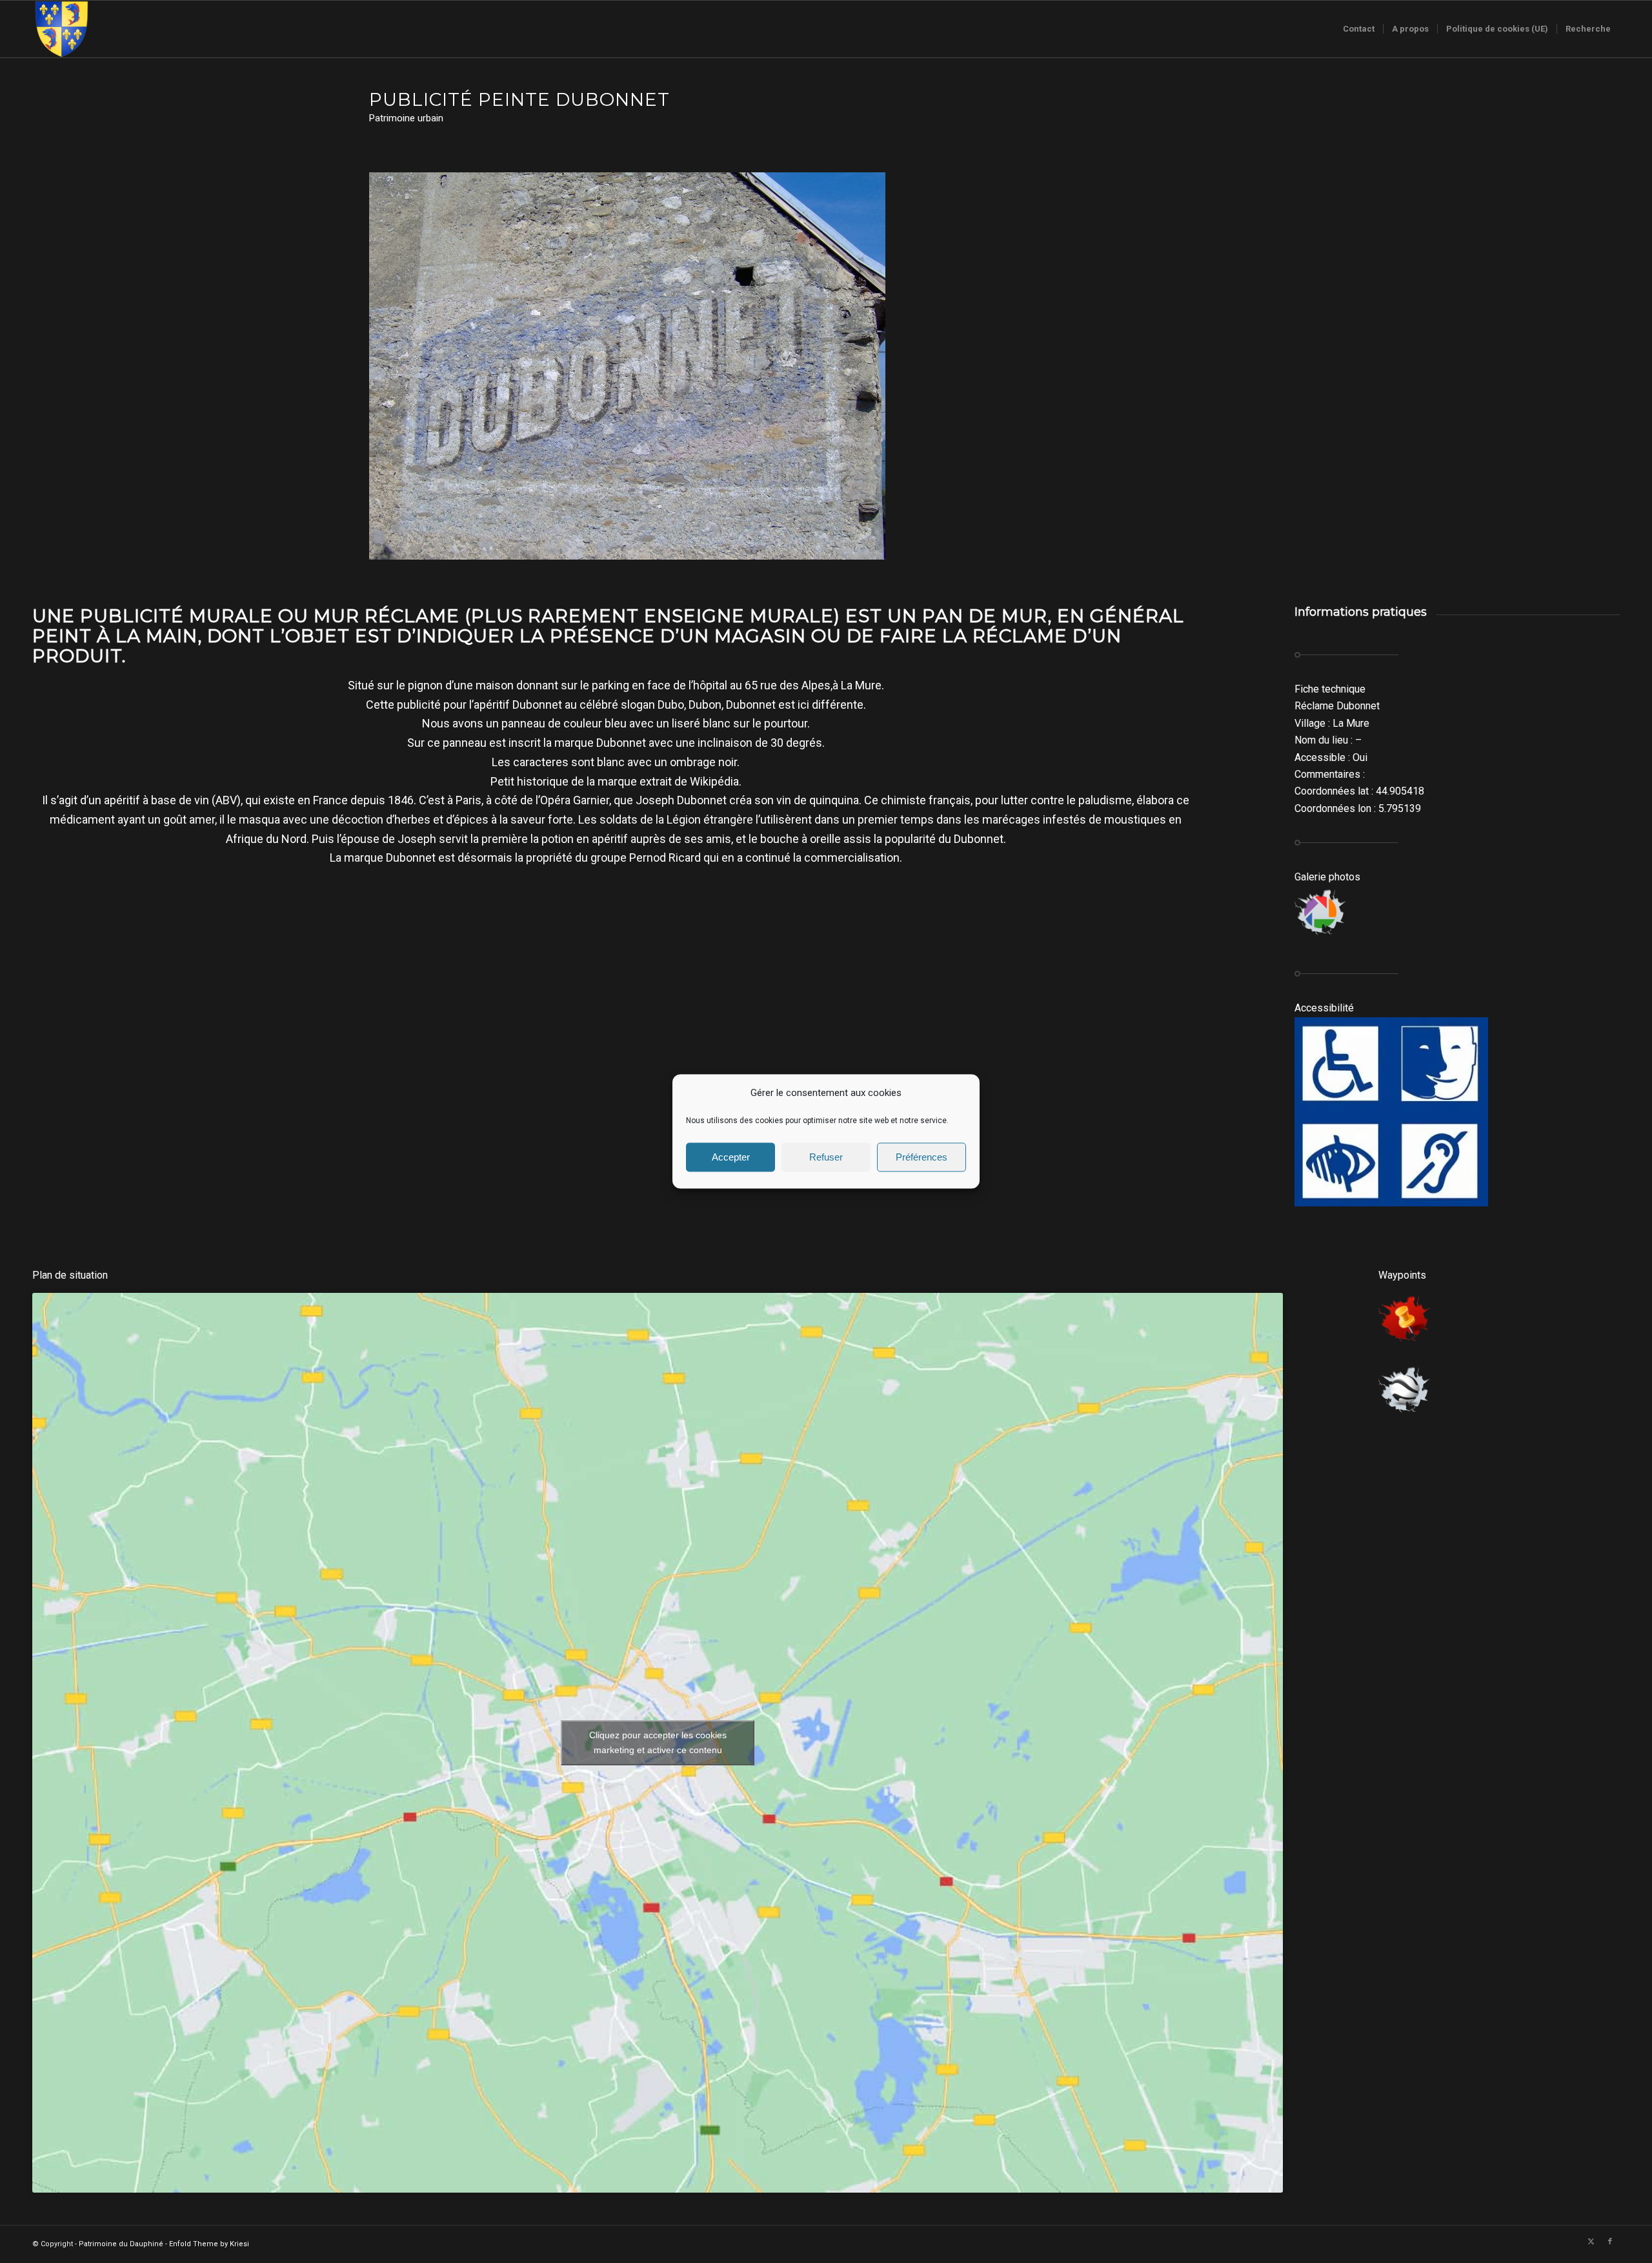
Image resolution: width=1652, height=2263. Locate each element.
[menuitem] (1359, 29)
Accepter (731, 1157)
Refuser (826, 1157)
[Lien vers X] (1591, 2242)
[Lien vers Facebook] (1610, 2242)
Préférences (922, 1157)
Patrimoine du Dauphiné (121, 2244)
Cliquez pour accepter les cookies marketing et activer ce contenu (658, 1742)
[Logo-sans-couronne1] (61, 29)
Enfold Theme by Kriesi (209, 2244)
